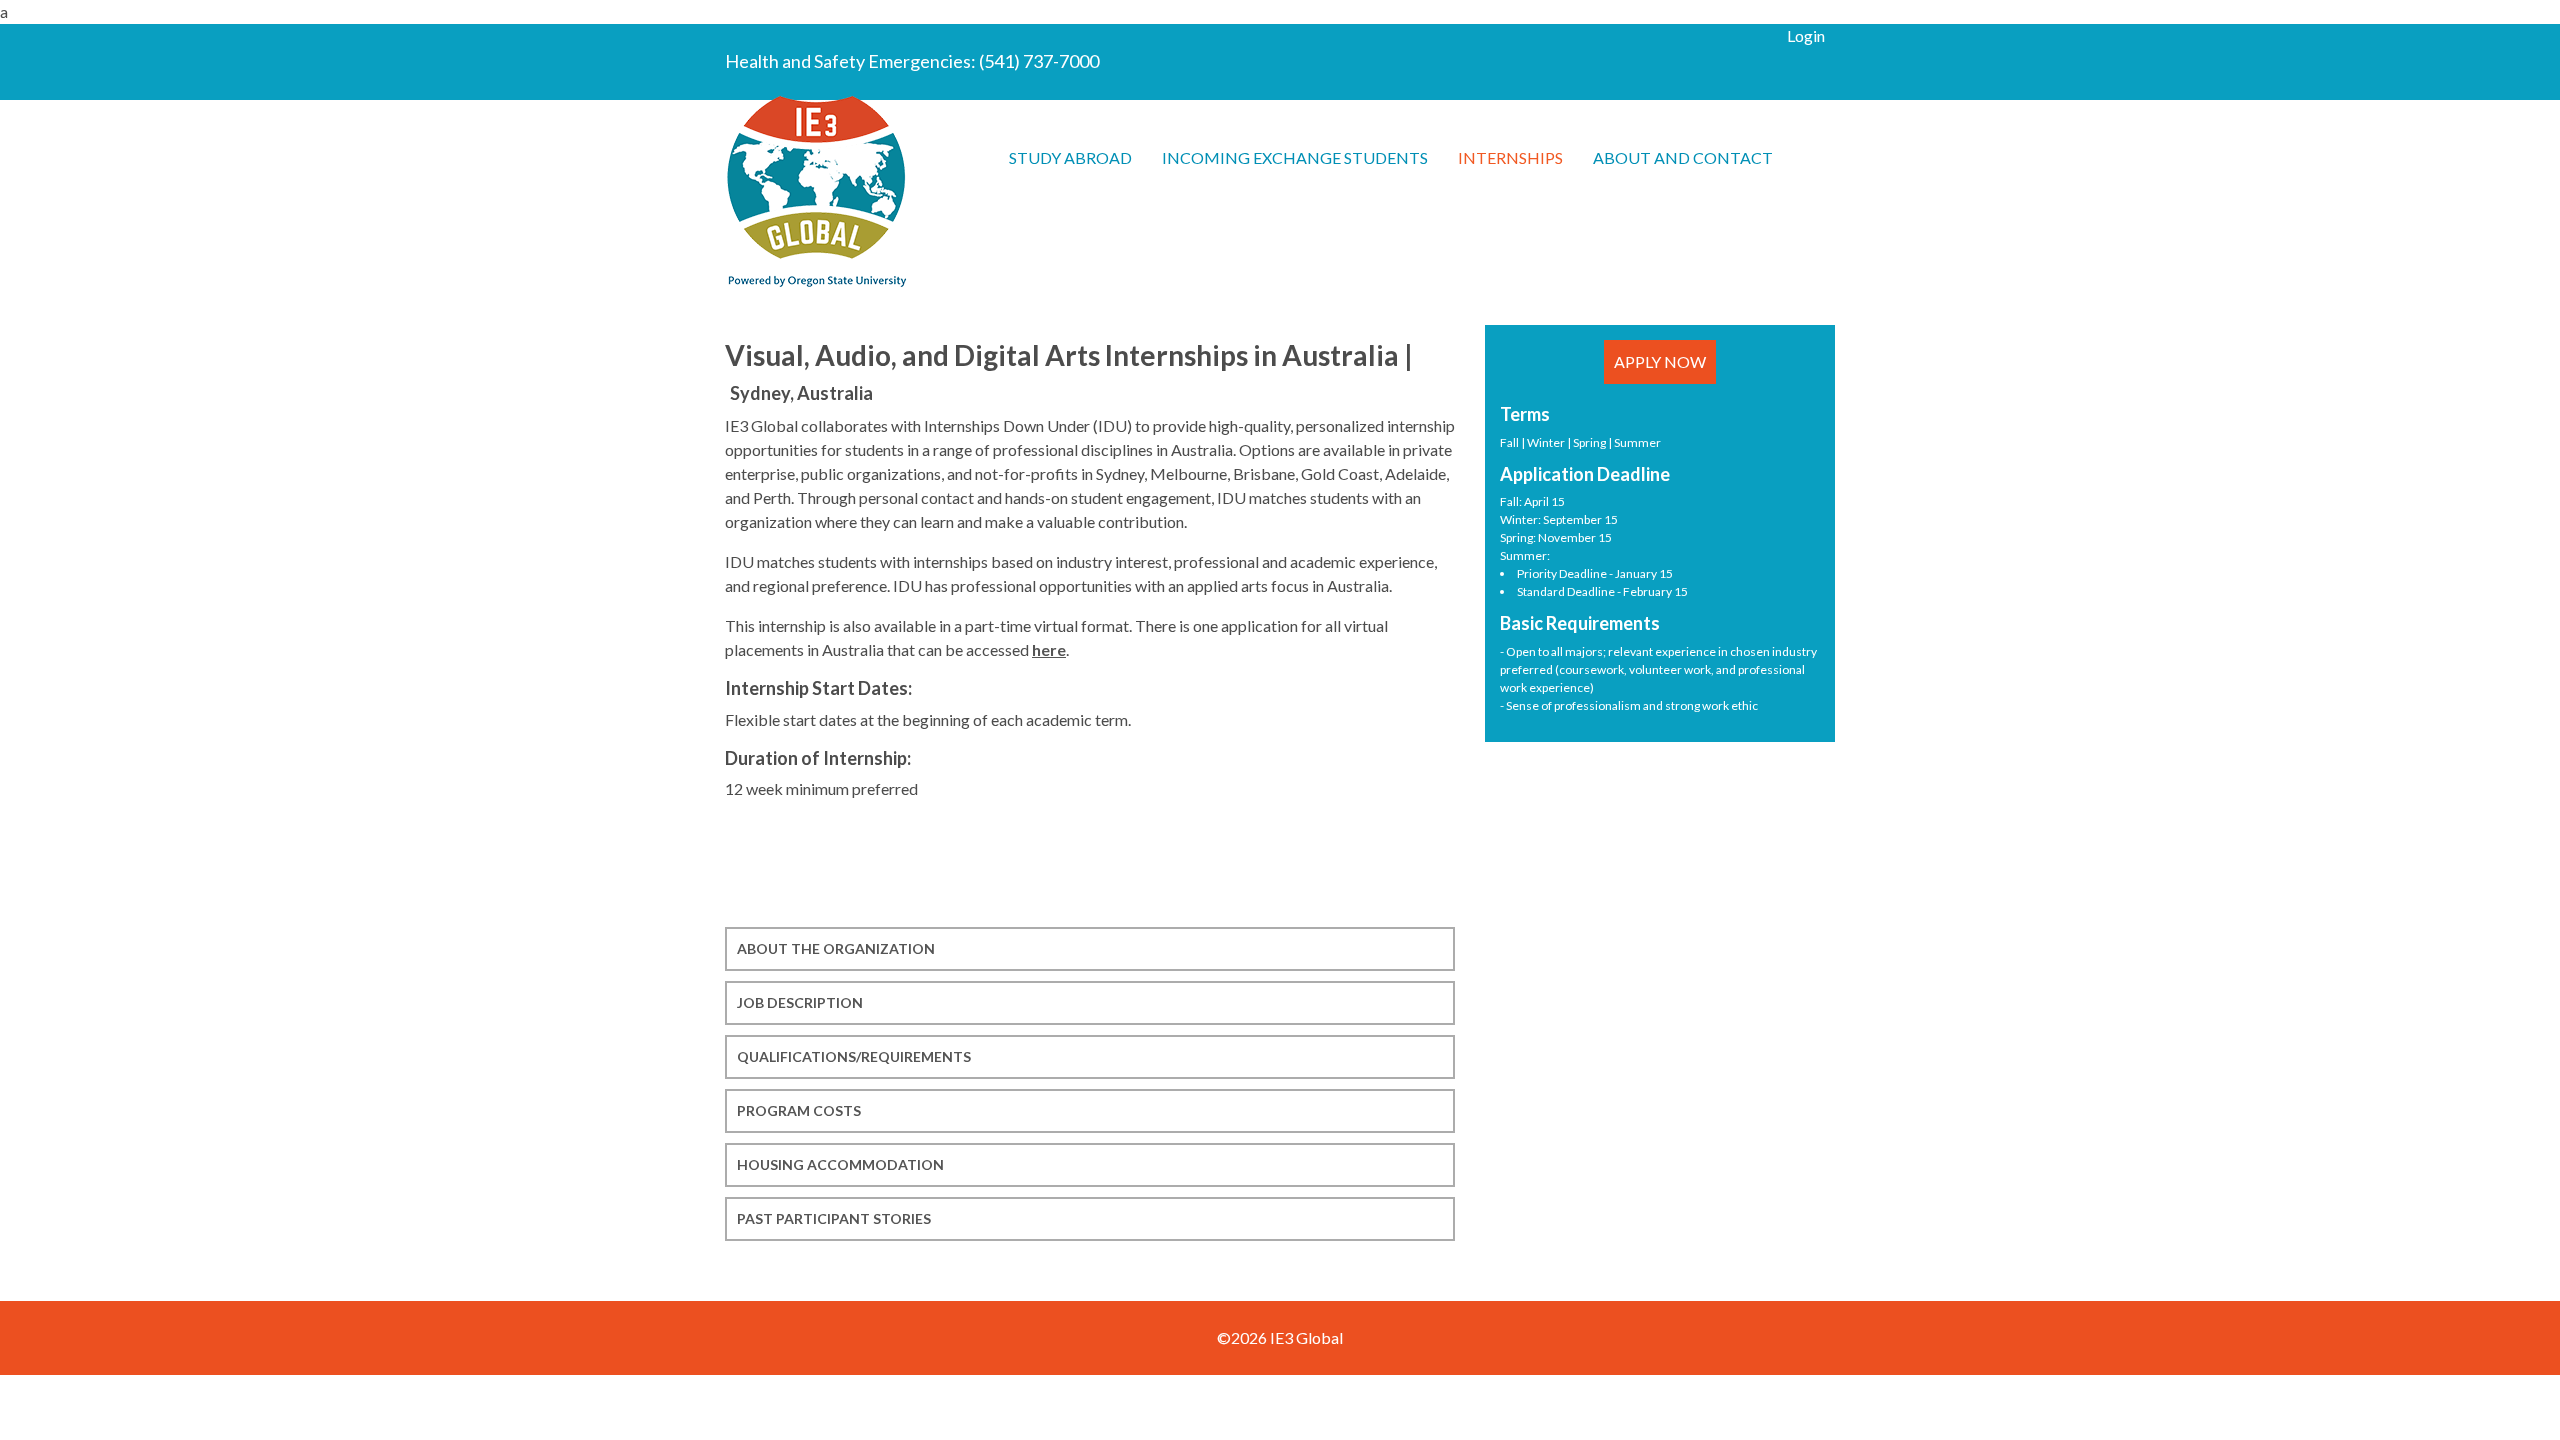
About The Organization (836, 948)
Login (1806, 35)
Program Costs (799, 1110)
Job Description (800, 1002)
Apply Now (1660, 361)
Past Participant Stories (834, 1218)
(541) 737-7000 (1039, 61)
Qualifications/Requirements (854, 1056)
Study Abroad (1070, 157)
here (1049, 649)
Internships (1510, 157)
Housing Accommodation (840, 1164)
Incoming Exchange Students (1295, 157)
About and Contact (1683, 157)
